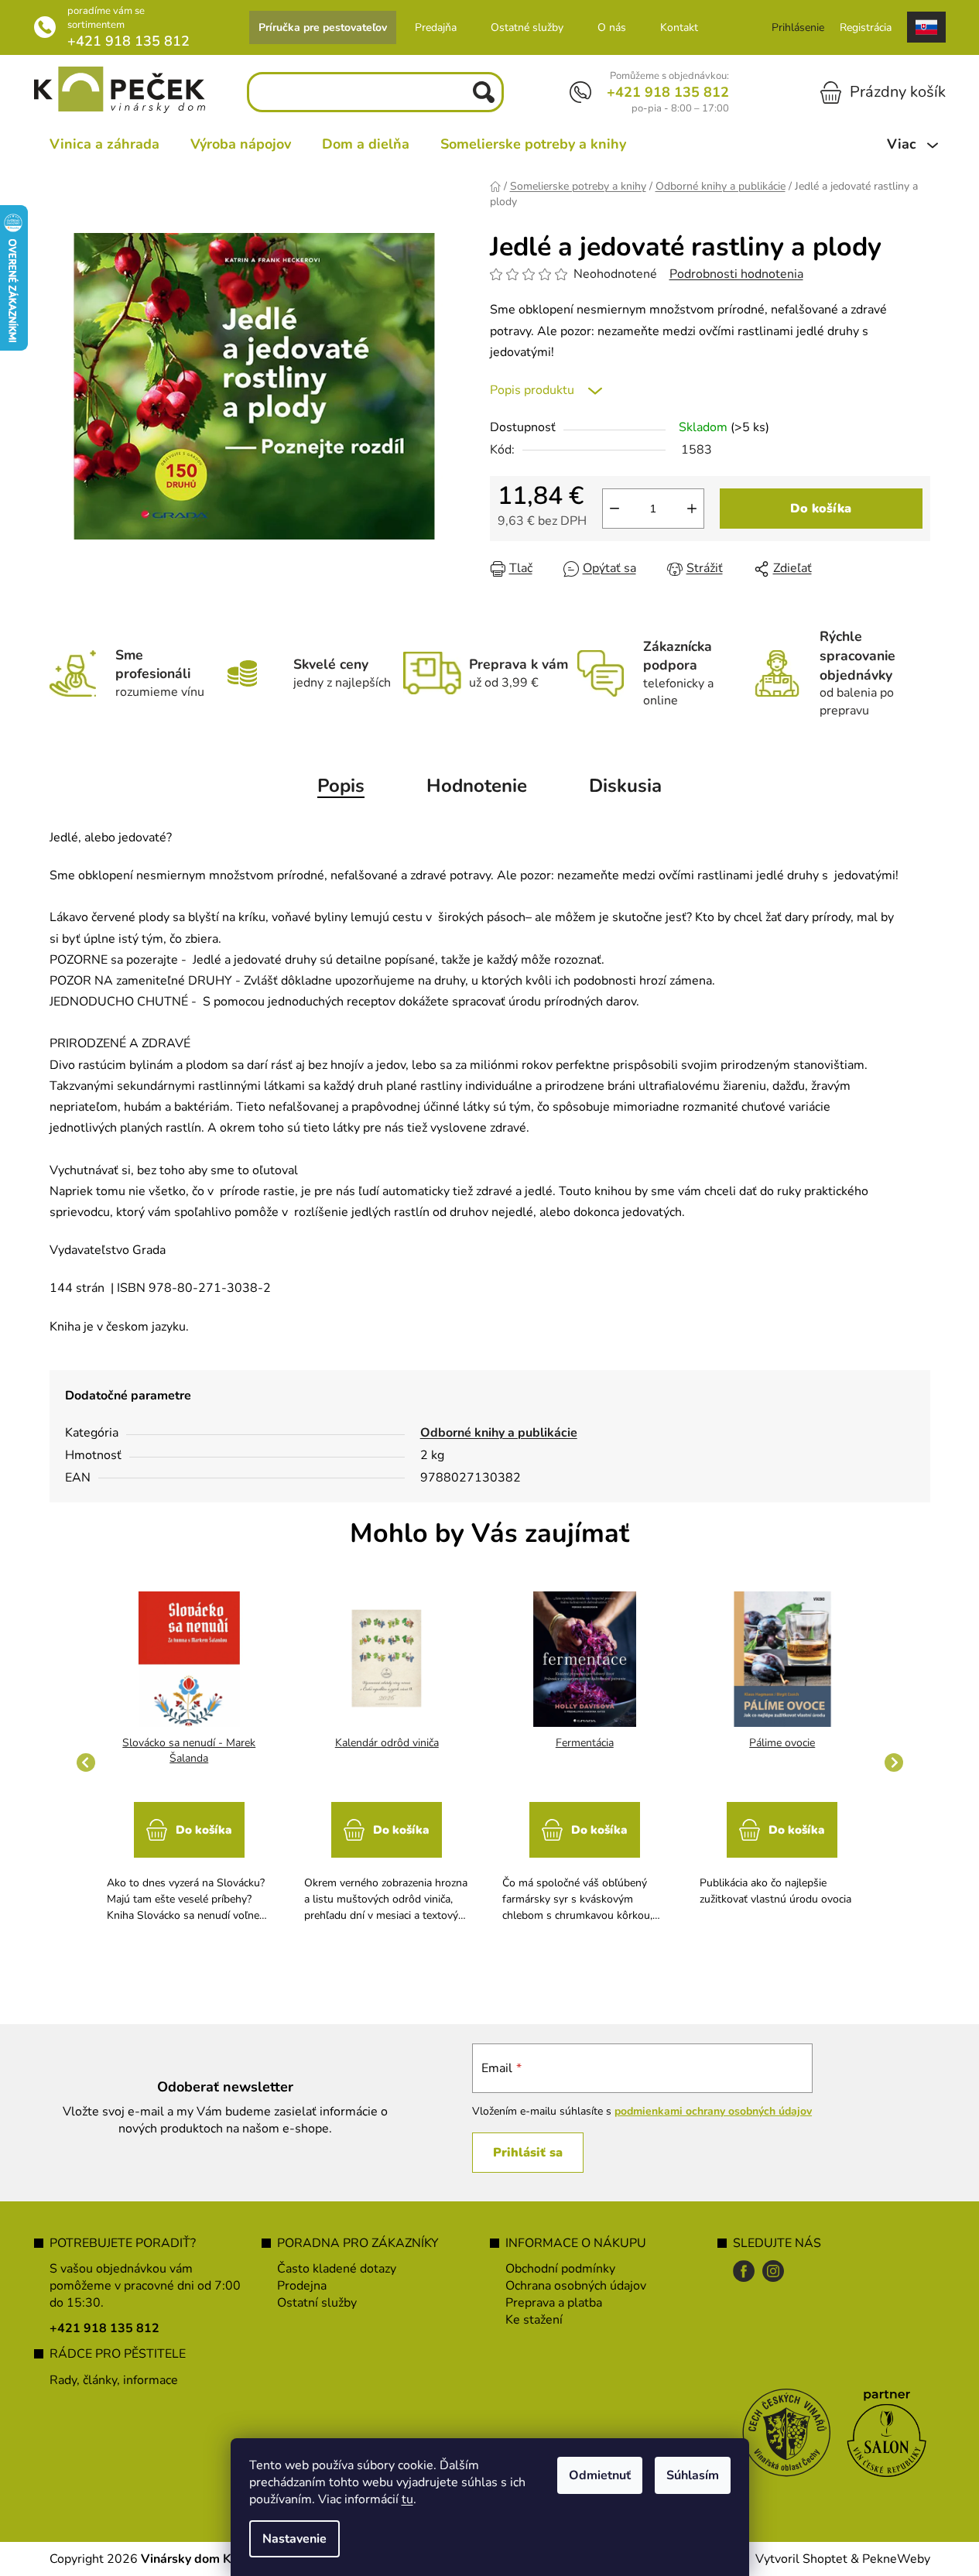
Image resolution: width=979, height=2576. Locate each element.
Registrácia (866, 27)
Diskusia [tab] (625, 786)
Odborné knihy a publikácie (499, 1433)
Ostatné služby (527, 27)
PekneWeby (896, 2559)
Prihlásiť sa (528, 2153)
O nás (612, 27)
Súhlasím (693, 2475)
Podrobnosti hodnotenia (736, 274)
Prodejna (302, 2286)
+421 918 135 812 (128, 41)
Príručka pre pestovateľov (323, 27)
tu (407, 2499)
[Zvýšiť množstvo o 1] (692, 509)
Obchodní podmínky (560, 2269)
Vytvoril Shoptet (801, 2559)
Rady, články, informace (114, 2380)
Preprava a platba (554, 2303)
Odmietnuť (600, 2475)
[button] (190, 1855)
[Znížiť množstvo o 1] (614, 509)
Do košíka (821, 509)
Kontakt (679, 27)
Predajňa (436, 27)
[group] (190, 1762)
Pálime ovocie (782, 1743)
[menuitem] (104, 144)
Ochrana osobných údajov (576, 2286)
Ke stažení (534, 2320)
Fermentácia (585, 1743)
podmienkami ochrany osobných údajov (713, 2111)
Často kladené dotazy (337, 2269)
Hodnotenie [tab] (477, 786)
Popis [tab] (341, 786)
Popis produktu (532, 390)
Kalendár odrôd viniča (387, 1743)
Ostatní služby (317, 2303)
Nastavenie (294, 2539)
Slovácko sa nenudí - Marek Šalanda (189, 1750)
